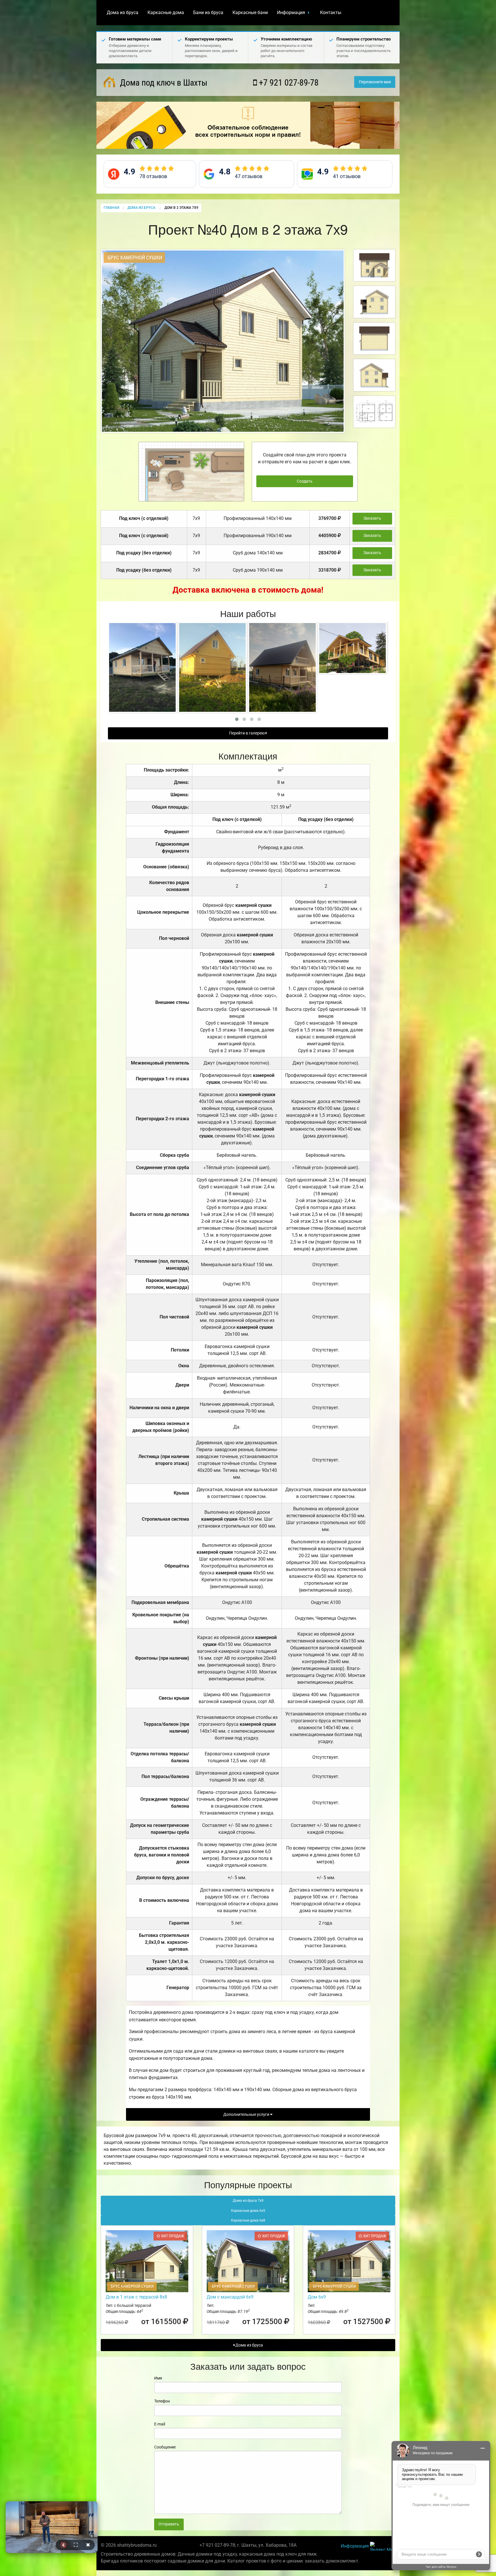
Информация (291, 12)
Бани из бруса (208, 12)
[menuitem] (123, 13)
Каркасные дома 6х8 (248, 2220)
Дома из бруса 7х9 (248, 2201)
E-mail (160, 2424)
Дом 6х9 (317, 2297)
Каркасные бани (250, 12)
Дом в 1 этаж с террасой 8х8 (136, 2297)
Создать (305, 481)
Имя (158, 2378)
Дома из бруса (123, 12)
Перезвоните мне (375, 82)
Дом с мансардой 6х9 (230, 2297)
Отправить (169, 2524)
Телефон (162, 2401)
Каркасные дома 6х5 (248, 2211)
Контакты (331, 12)
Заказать (372, 518)
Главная (111, 208)
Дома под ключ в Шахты (163, 83)
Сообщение (165, 2447)
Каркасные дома (166, 12)
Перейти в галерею (247, 733)
